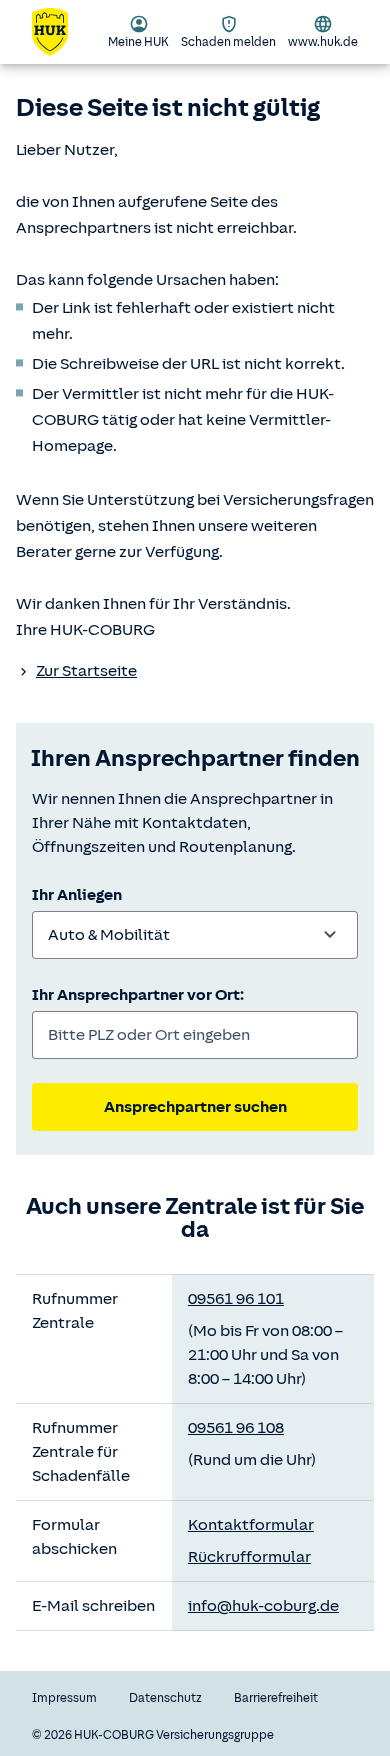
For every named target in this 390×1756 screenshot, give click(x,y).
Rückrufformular (249, 1557)
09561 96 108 (236, 1428)
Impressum (64, 1698)
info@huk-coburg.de (263, 1606)
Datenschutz (165, 1698)
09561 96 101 (236, 1299)
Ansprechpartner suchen (195, 1107)
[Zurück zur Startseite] (62, 32)
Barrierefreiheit (276, 1698)
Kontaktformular (251, 1525)
